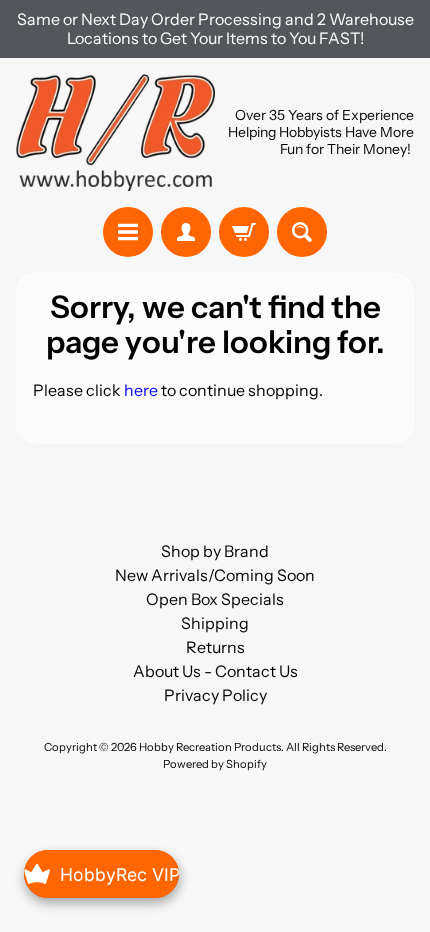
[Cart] (244, 232)
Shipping (215, 623)
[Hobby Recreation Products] (115, 132)
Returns (215, 647)
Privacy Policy (215, 695)
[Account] (186, 232)
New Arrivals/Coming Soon (215, 575)
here (141, 390)
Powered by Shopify (215, 764)
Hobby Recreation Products (210, 747)
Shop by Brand (215, 551)
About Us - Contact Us (215, 671)
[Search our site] (302, 232)
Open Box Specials (215, 599)
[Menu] (128, 232)
